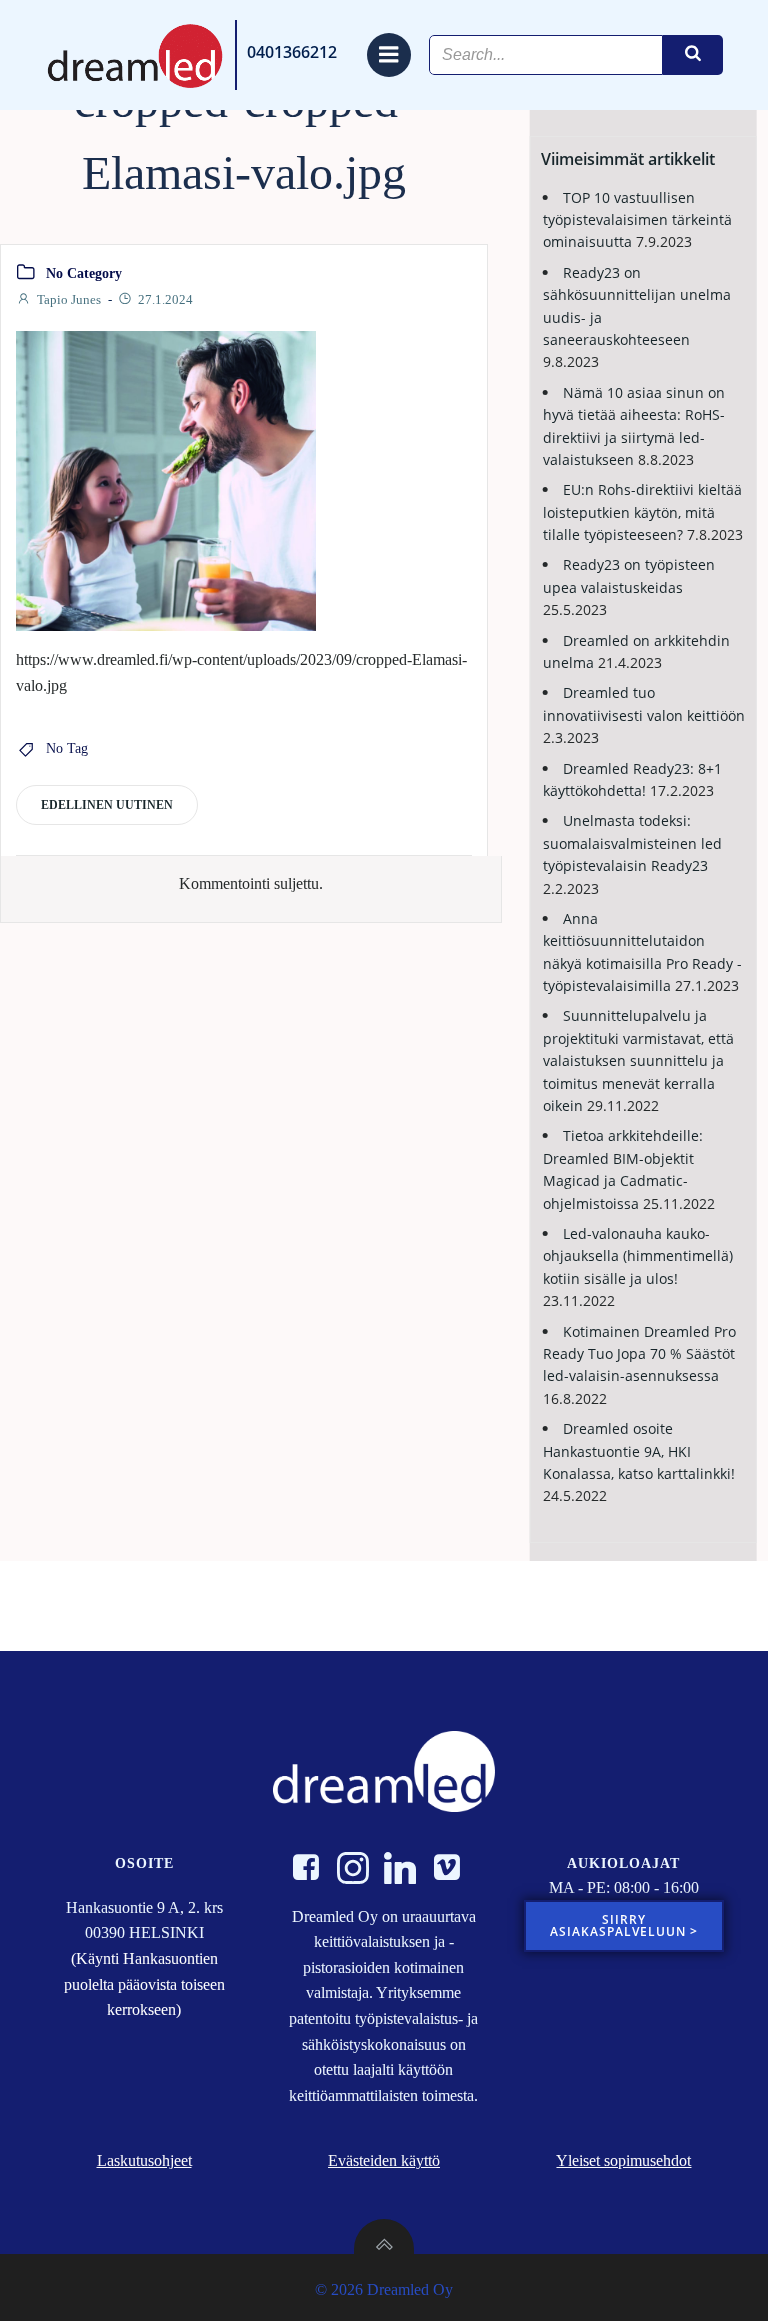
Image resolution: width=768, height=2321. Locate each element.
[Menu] (389, 55)
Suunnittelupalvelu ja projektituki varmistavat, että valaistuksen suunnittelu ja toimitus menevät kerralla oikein (638, 1060)
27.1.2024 (165, 299)
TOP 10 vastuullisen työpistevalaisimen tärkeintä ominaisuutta (637, 220)
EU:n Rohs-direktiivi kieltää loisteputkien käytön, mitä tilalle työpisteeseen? (642, 512)
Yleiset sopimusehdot (623, 2160)
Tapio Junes (69, 299)
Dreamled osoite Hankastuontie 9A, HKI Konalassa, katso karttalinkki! (639, 1451)
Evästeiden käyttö (384, 2160)
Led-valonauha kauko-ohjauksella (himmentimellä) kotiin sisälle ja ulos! (638, 1256)
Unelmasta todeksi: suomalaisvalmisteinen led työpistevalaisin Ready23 (632, 843)
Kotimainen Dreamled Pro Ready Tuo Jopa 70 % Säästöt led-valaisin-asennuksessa (639, 1354)
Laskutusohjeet (144, 2160)
